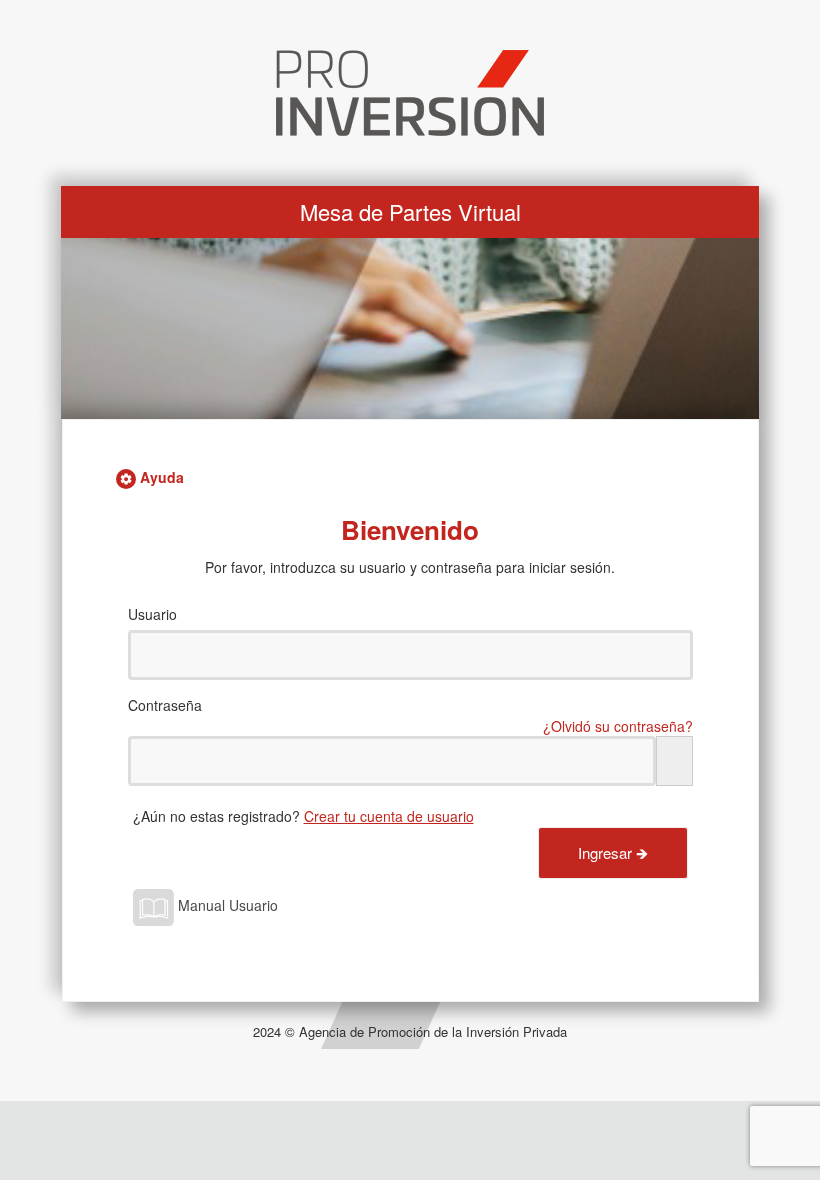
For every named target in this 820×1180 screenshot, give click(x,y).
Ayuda (160, 477)
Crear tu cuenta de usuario (389, 816)
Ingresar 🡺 (613, 852)
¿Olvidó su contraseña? (618, 726)
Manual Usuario (226, 905)
